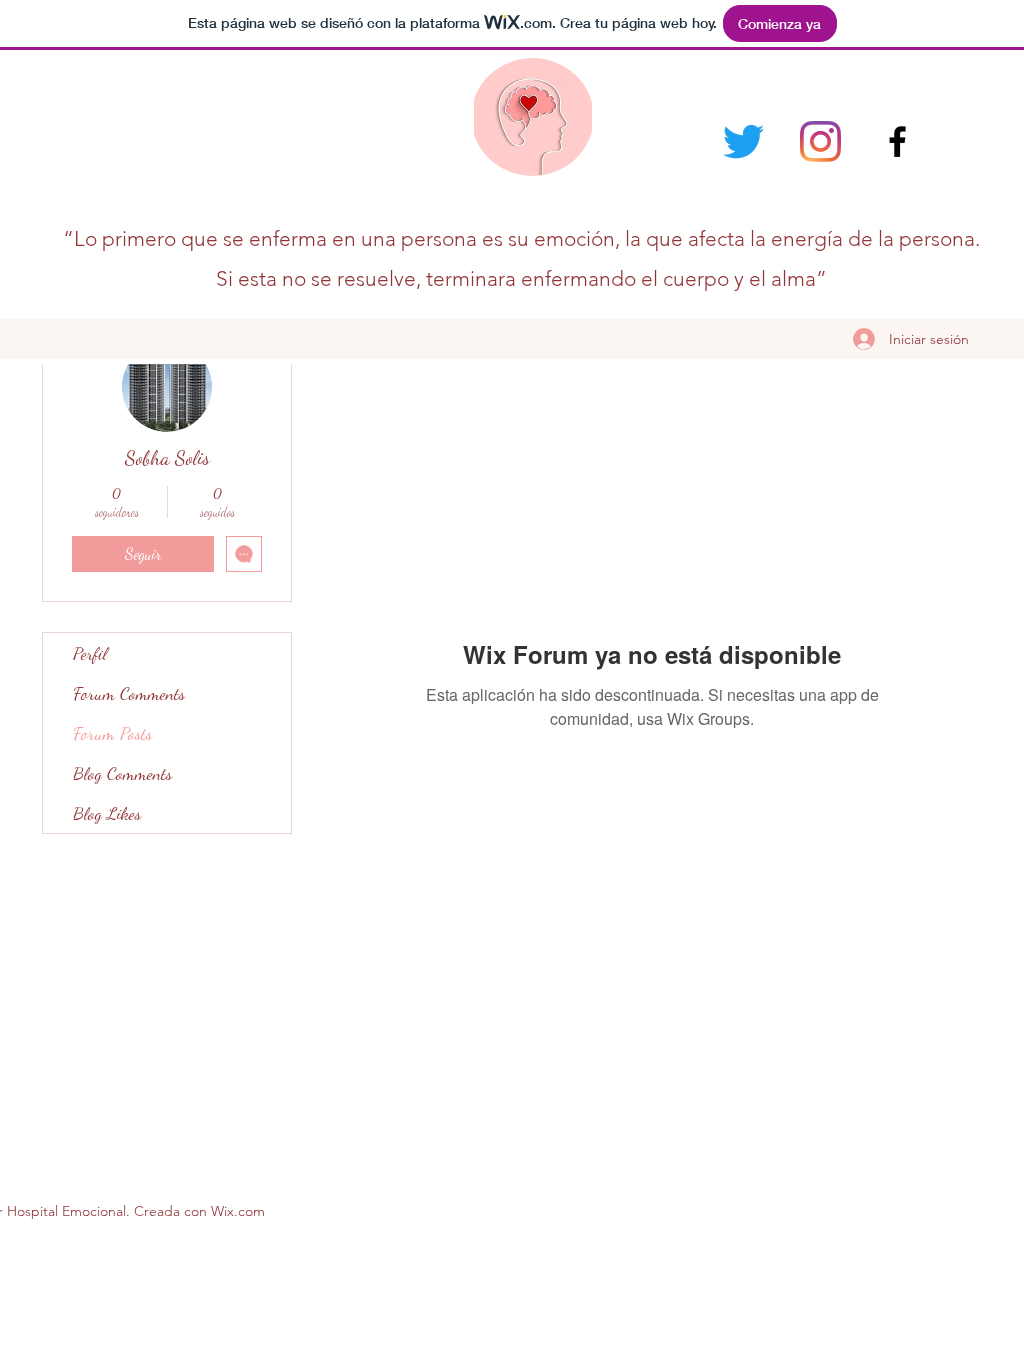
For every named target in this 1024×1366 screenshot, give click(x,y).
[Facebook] (897, 141)
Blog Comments (122, 773)
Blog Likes (107, 813)
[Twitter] (743, 141)
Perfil (90, 653)
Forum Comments (129, 693)
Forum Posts (112, 733)
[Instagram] (820, 141)
